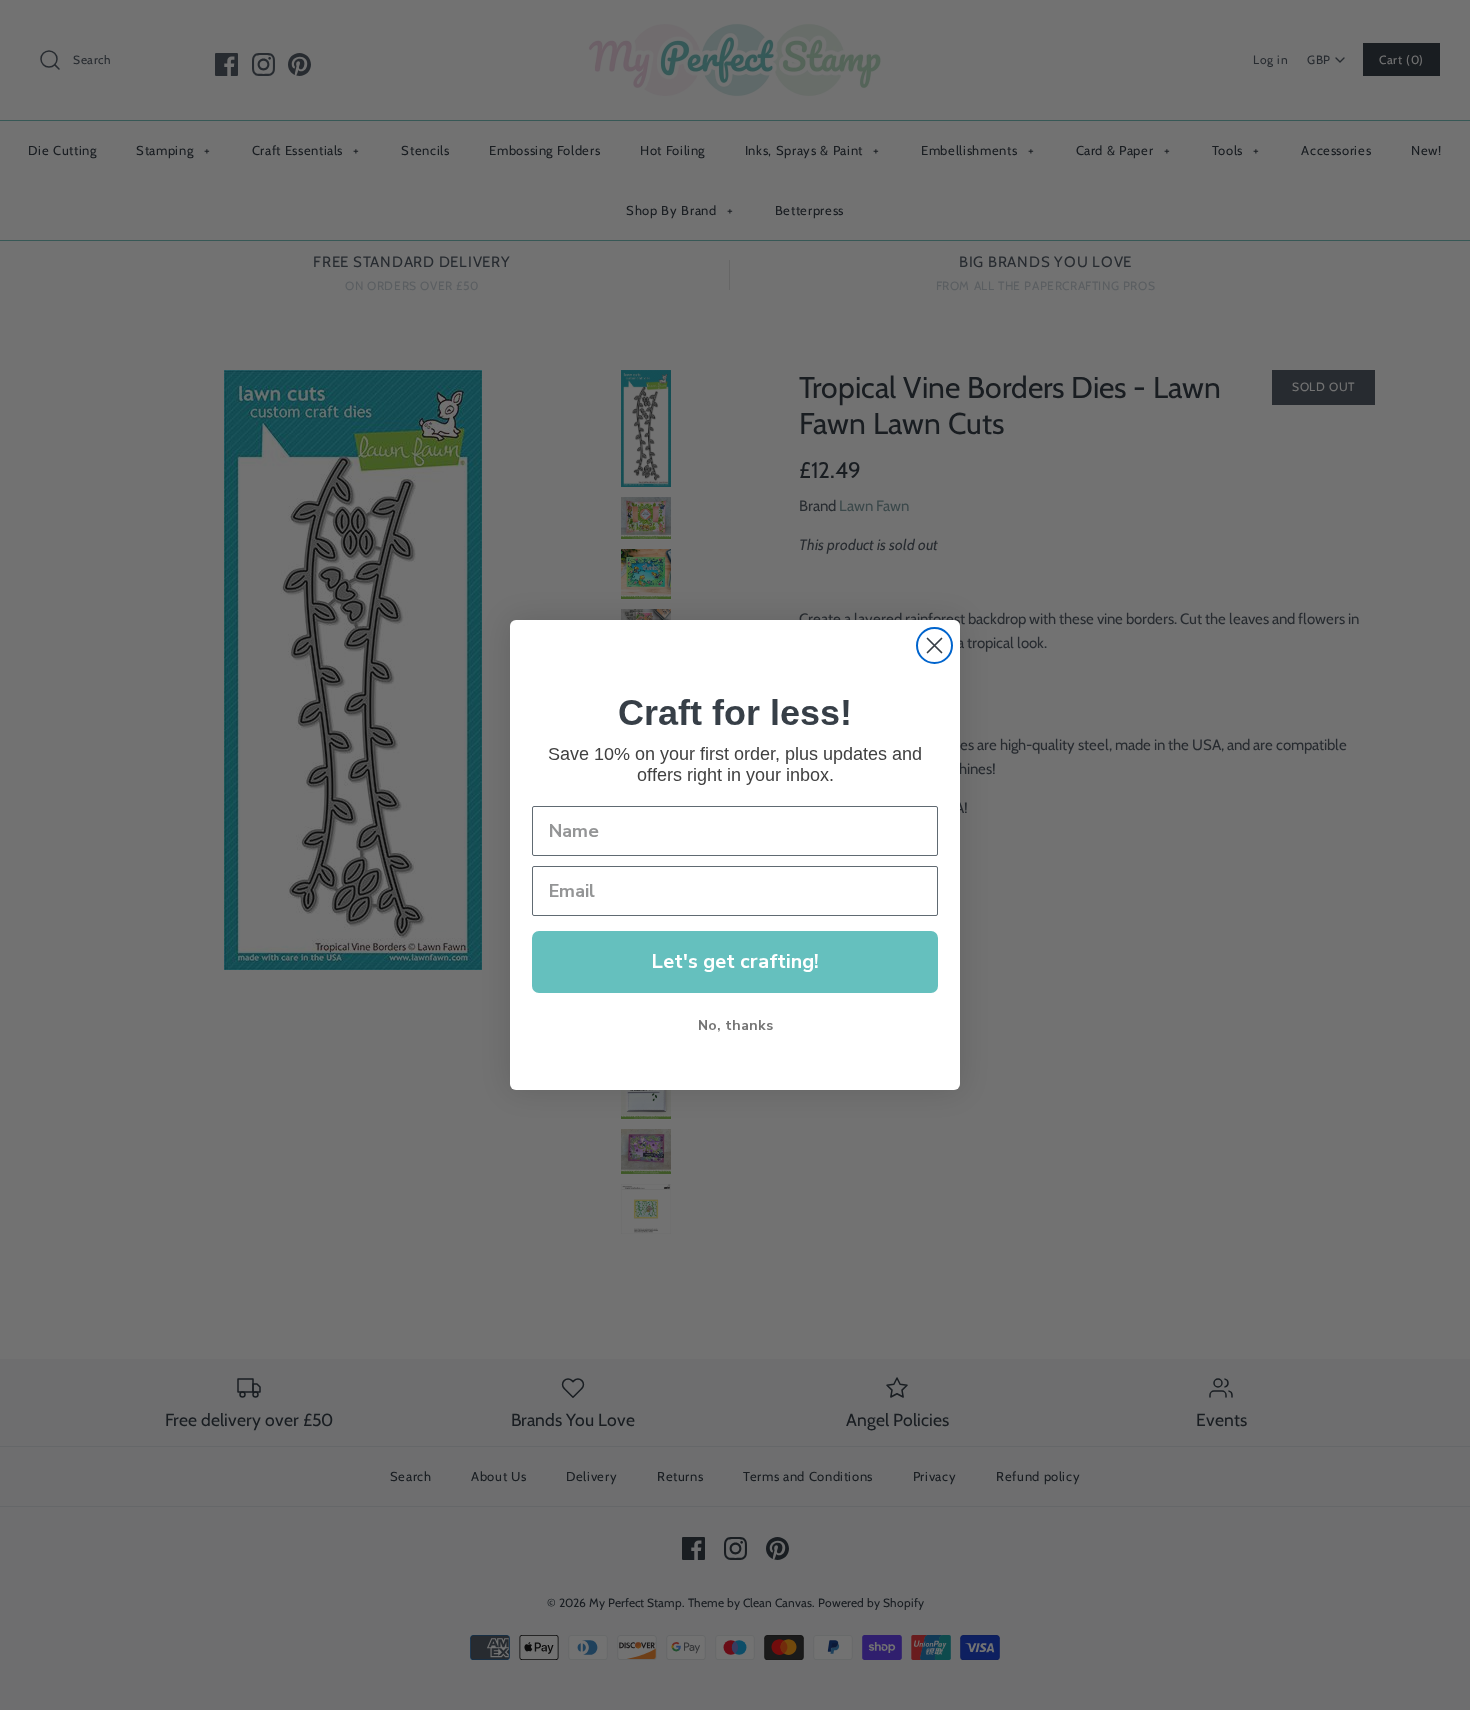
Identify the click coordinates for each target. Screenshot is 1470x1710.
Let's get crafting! (735, 961)
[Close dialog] (934, 645)
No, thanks (735, 1025)
